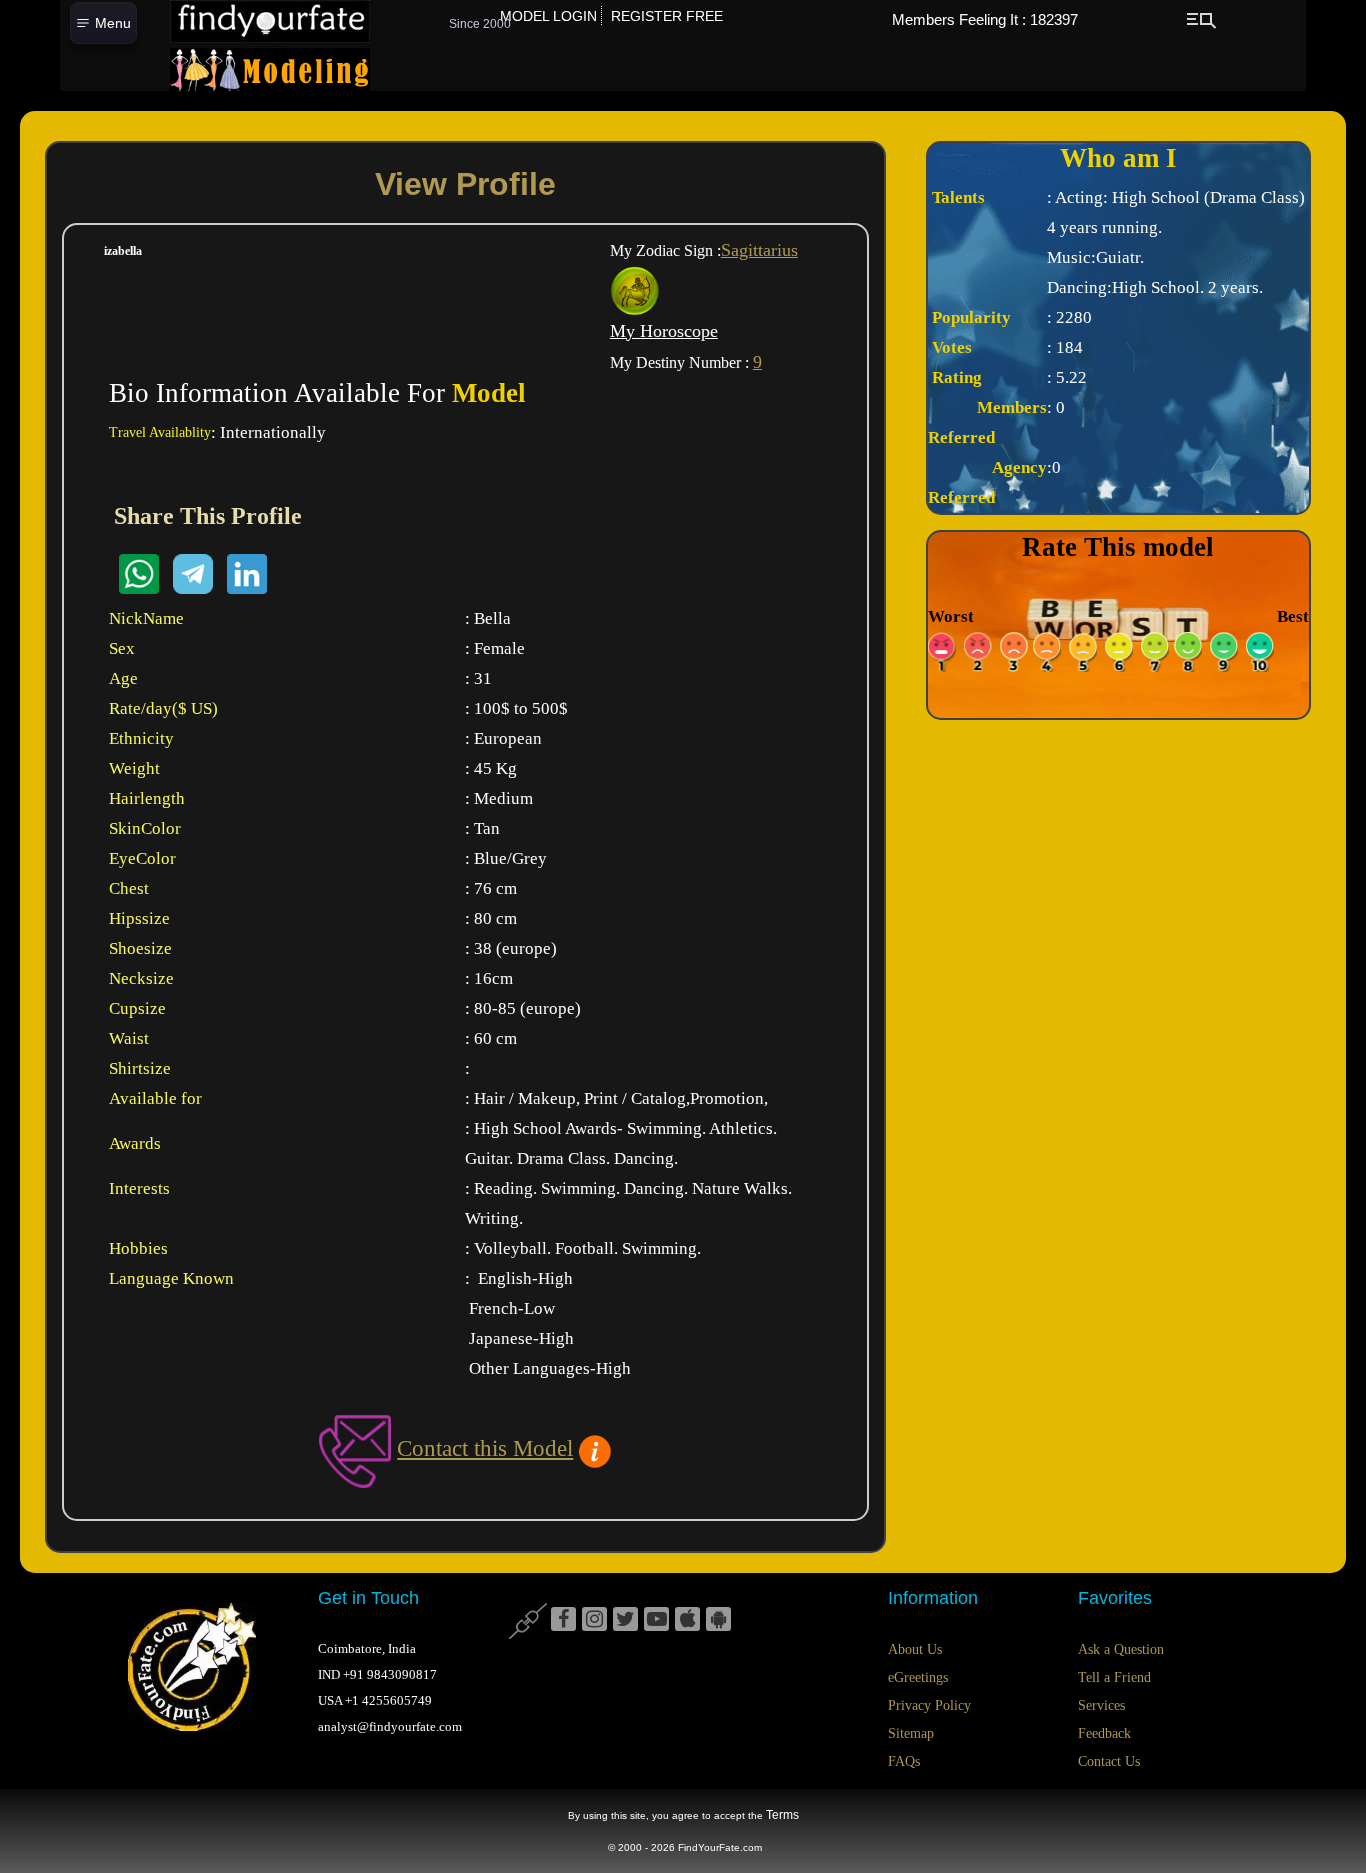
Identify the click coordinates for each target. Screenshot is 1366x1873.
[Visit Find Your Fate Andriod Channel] (718, 1620)
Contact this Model (485, 1448)
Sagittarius (759, 250)
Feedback (1104, 1733)
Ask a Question (1121, 1649)
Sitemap (911, 1733)
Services (1101, 1705)
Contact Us (1109, 1761)
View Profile (465, 184)
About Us (915, 1649)
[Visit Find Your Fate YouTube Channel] (656, 1620)
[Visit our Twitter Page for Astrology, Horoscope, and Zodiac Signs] (625, 1620)
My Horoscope (664, 331)
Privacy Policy (929, 1705)
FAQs (904, 1761)
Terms (782, 1815)
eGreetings (918, 1677)
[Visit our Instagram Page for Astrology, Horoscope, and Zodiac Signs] (594, 1620)
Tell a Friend (1114, 1677)
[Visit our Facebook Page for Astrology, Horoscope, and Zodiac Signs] (563, 1620)
